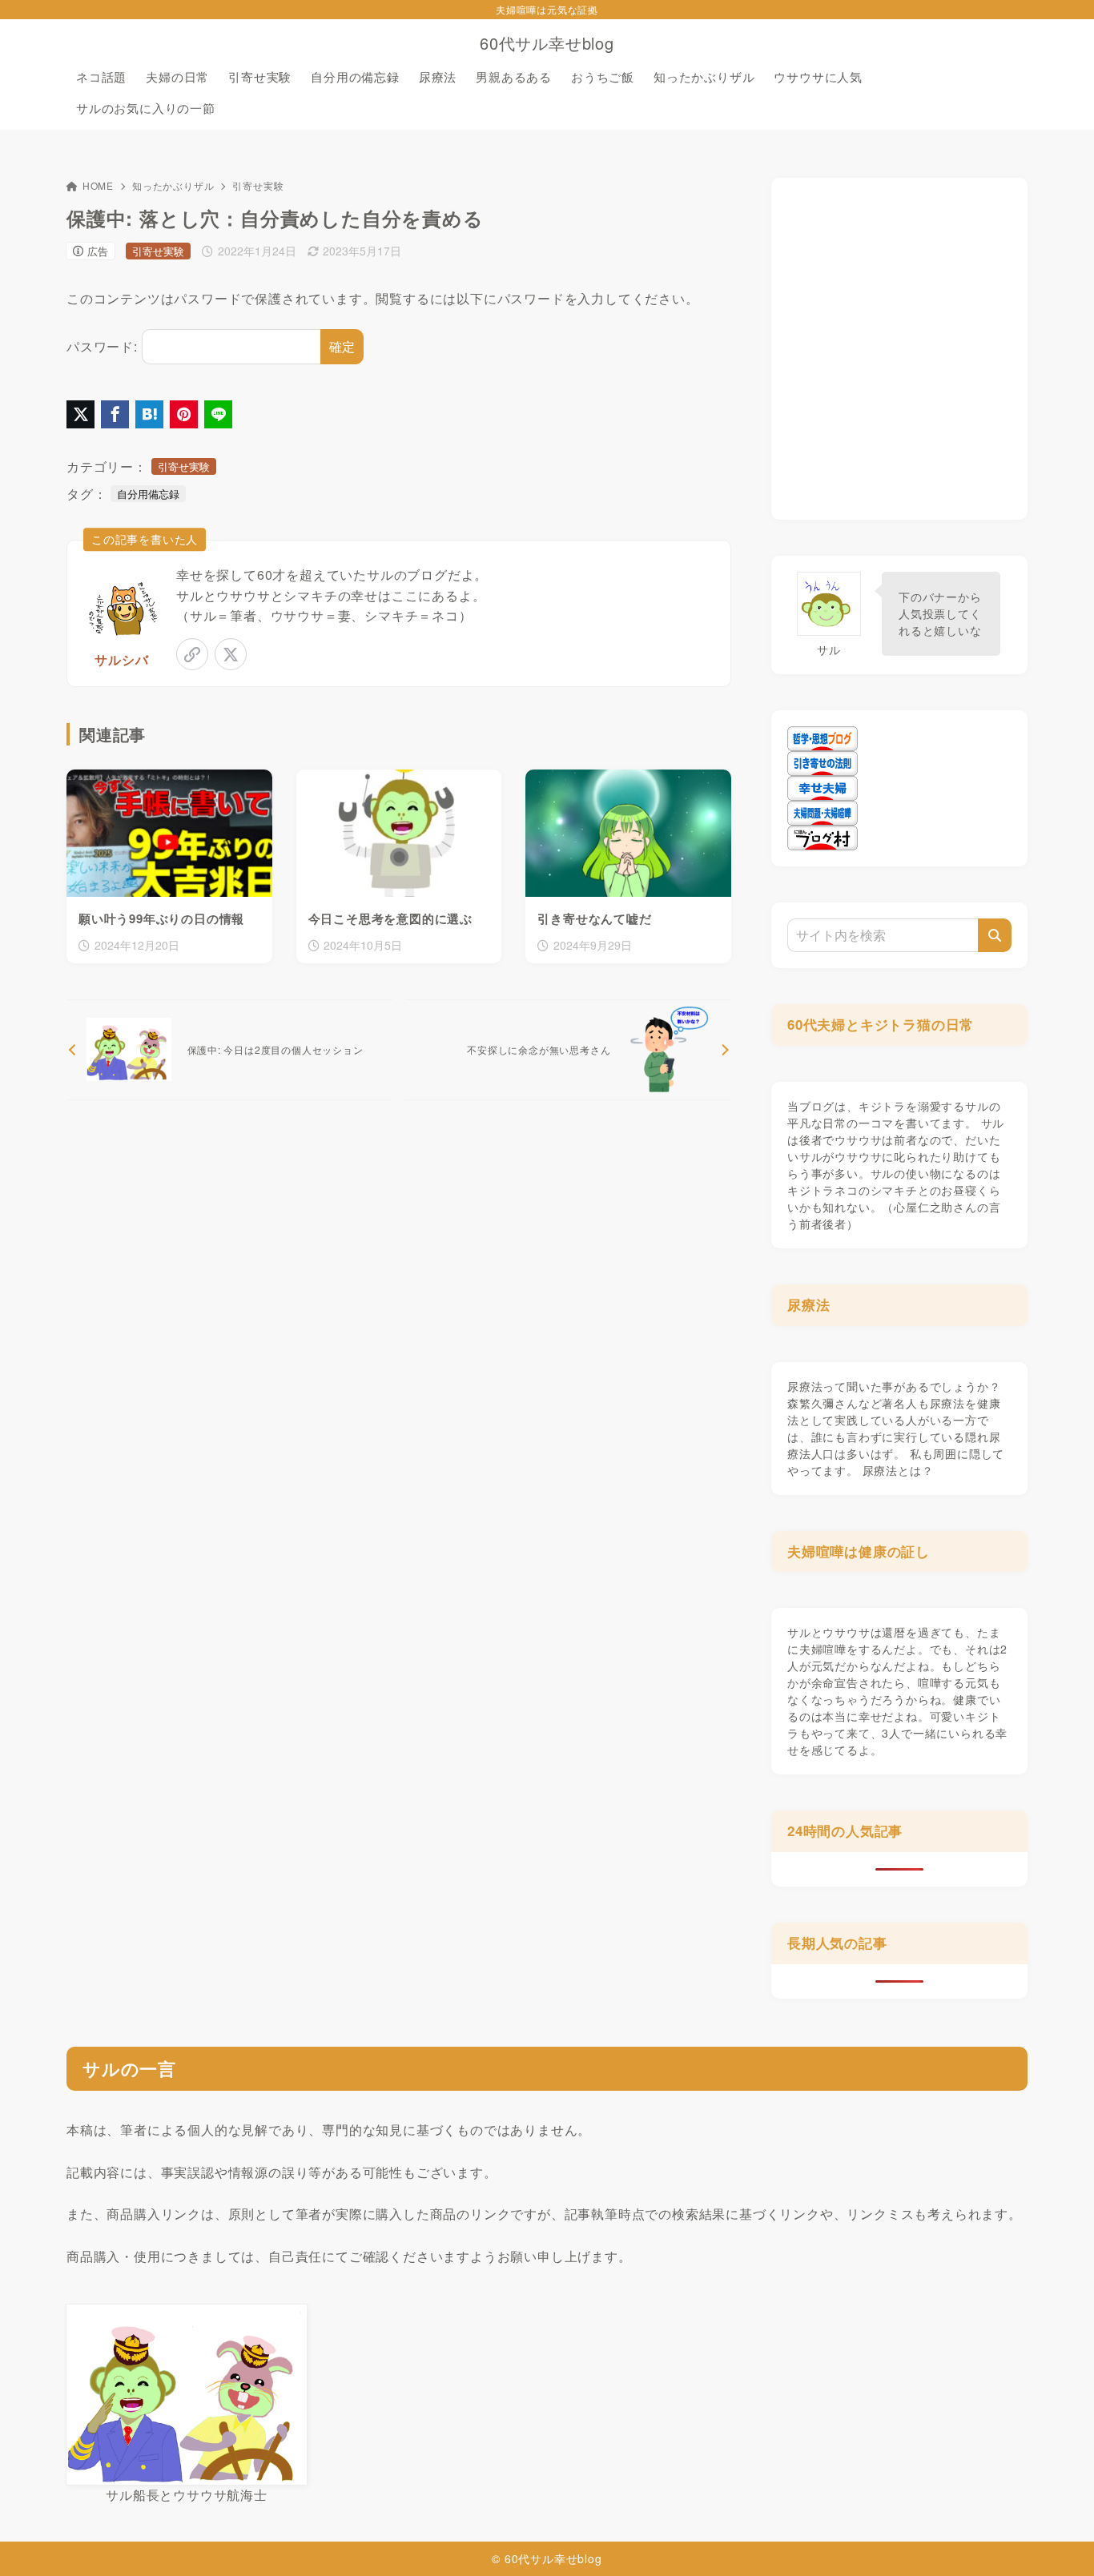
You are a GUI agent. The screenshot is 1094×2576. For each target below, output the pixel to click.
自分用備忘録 (148, 494)
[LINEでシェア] (218, 414)
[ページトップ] (1058, 2540)
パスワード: (102, 346)
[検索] (995, 935)
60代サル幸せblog (547, 43)
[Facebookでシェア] (115, 414)
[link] (192, 654)
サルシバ (121, 659)
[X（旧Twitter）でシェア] (80, 414)
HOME (98, 185)
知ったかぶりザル (173, 185)
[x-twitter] (231, 654)
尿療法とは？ (898, 1470)
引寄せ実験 (258, 185)
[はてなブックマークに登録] (149, 414)
